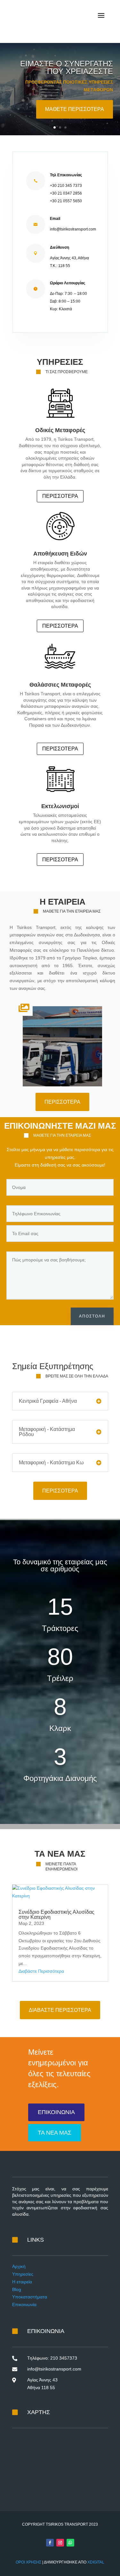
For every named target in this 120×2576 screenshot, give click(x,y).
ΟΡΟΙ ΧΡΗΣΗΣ (28, 2562)
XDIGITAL (96, 2562)
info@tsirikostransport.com (54, 2369)
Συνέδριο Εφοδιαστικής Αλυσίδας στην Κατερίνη (56, 1915)
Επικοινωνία (24, 2304)
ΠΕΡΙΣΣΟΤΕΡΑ (60, 496)
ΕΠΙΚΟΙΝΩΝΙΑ (56, 2112)
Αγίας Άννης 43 (42, 2380)
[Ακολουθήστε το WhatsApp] (70, 2543)
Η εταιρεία (22, 2282)
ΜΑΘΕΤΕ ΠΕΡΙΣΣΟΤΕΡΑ (75, 109)
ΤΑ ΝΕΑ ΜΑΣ (55, 2133)
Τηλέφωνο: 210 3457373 (52, 2358)
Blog (17, 2289)
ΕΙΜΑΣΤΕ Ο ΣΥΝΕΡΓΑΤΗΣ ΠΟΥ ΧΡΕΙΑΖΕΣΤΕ (67, 67)
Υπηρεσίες (23, 2274)
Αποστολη (92, 1316)
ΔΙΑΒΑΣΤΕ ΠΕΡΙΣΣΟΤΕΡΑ (60, 2010)
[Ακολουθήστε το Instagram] (60, 2543)
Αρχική (19, 2266)
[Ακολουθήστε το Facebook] (50, 2543)
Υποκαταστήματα (30, 2297)
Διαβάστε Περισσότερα (41, 1971)
